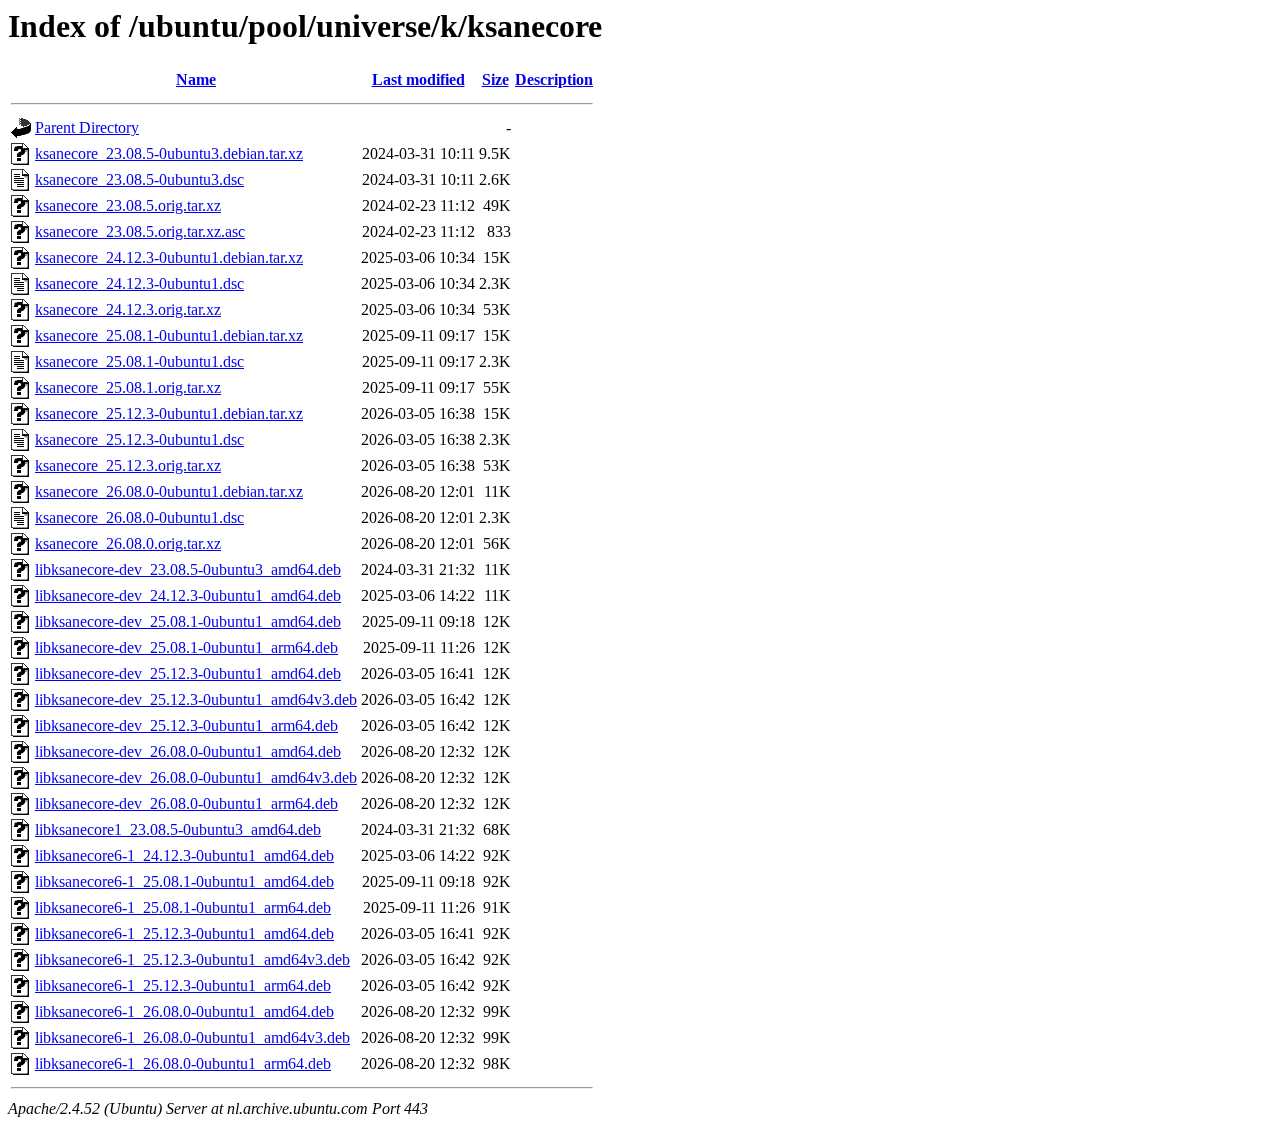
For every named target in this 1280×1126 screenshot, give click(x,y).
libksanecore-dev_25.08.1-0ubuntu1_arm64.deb (186, 647)
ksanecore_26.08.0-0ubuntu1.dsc (139, 517)
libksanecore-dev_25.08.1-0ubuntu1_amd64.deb (188, 621)
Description (554, 79)
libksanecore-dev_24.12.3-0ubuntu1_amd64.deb (188, 595)
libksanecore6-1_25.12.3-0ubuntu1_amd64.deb (184, 933)
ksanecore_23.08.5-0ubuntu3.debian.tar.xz (169, 153)
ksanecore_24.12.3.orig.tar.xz (128, 309)
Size (495, 79)
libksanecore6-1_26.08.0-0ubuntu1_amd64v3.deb (192, 1037)
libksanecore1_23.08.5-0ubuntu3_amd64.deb (178, 829)
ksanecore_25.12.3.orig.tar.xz (128, 465)
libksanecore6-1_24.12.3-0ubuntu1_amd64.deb (184, 855)
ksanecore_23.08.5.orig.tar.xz (128, 205)
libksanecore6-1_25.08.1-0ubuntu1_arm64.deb (183, 907)
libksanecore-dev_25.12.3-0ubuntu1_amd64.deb (188, 673)
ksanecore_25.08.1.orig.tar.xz (128, 387)
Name (196, 79)
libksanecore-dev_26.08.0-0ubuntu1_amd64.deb (188, 751)
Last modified (418, 79)
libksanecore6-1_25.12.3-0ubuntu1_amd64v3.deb (192, 959)
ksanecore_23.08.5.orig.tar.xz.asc (140, 231)
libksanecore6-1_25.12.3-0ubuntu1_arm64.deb (183, 985)
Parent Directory (87, 127)
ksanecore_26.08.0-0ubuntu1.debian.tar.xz (169, 491)
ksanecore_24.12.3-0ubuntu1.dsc (139, 283)
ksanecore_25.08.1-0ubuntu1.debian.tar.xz (169, 335)
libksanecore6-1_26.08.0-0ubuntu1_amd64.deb (184, 1011)
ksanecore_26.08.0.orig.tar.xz (128, 543)
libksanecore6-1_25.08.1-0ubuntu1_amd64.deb (184, 881)
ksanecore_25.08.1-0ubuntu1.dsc (139, 361)
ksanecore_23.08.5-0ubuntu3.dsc (139, 179)
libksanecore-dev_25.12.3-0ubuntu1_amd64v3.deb (196, 699)
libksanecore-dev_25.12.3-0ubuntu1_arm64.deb (186, 725)
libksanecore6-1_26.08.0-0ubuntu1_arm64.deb (183, 1063)
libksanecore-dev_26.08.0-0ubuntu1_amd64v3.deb (196, 777)
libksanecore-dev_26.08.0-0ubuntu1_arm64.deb (186, 803)
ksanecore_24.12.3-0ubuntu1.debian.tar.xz (169, 257)
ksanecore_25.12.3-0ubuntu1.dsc (139, 439)
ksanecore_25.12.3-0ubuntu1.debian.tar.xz (169, 413)
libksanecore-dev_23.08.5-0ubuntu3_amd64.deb (188, 569)
